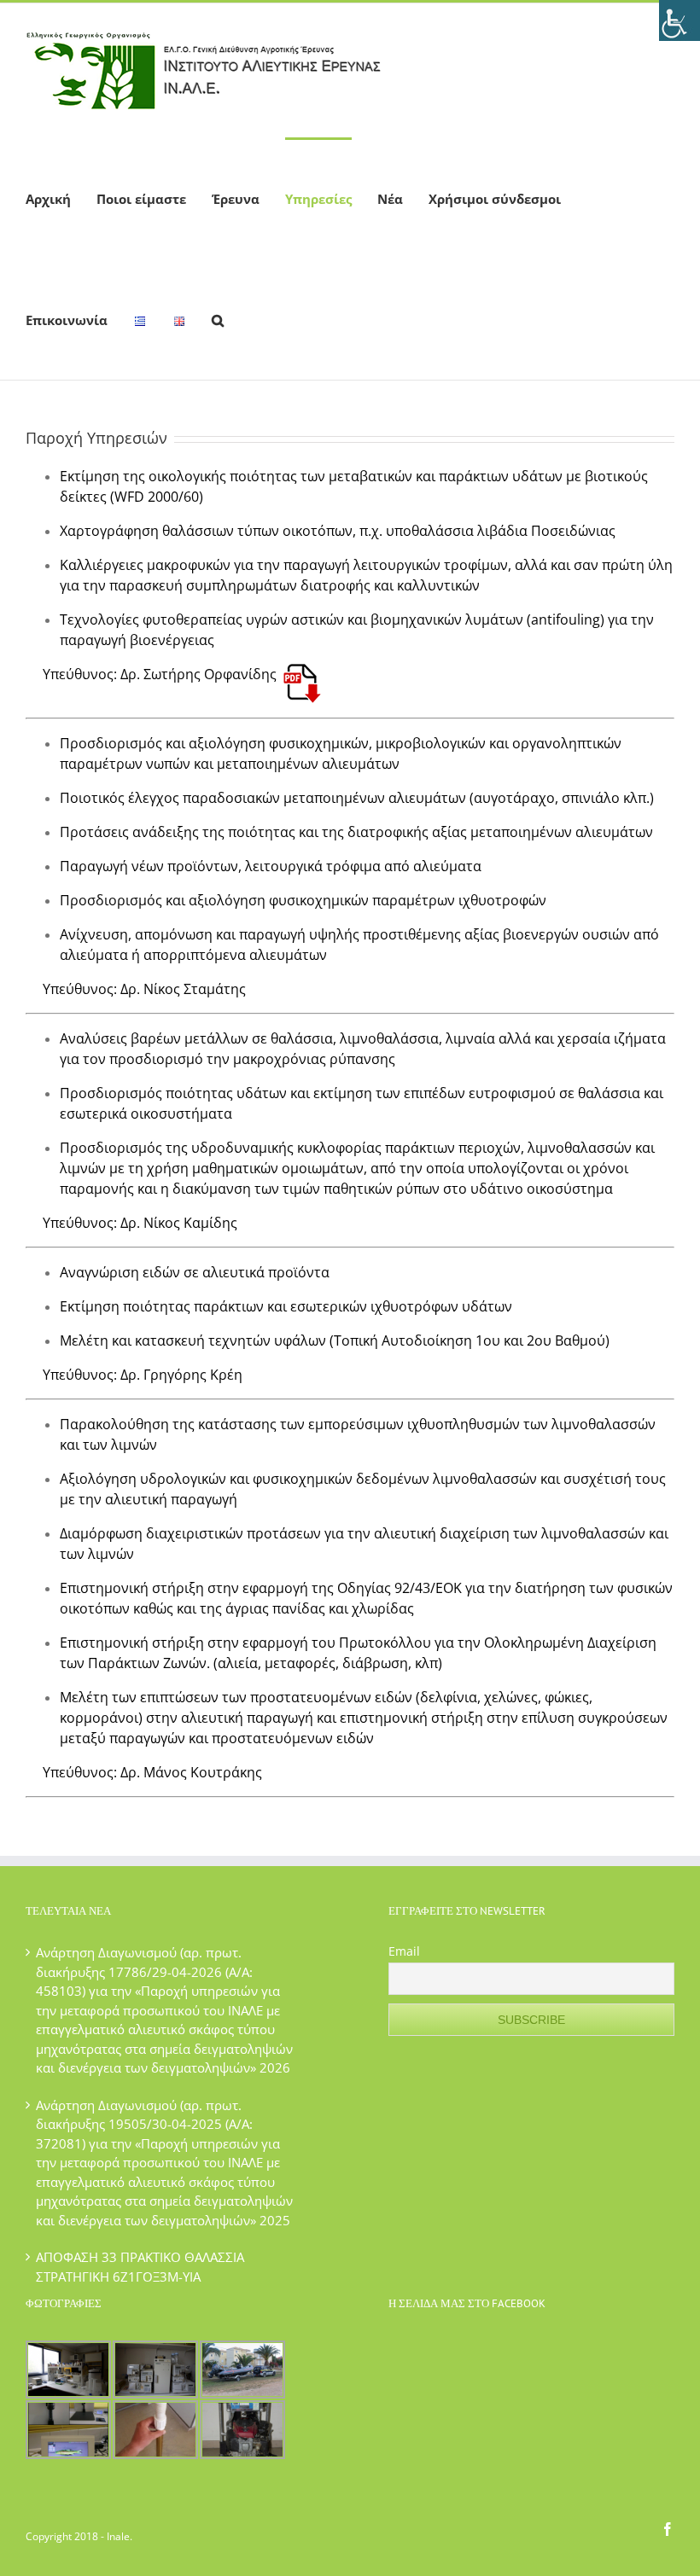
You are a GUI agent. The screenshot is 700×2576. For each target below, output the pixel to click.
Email (404, 1951)
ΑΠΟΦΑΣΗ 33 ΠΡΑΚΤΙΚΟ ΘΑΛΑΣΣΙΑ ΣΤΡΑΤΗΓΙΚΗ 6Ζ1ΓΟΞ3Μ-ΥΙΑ (140, 2267)
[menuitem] (48, 198)
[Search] (218, 319)
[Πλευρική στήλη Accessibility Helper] (680, 20)
